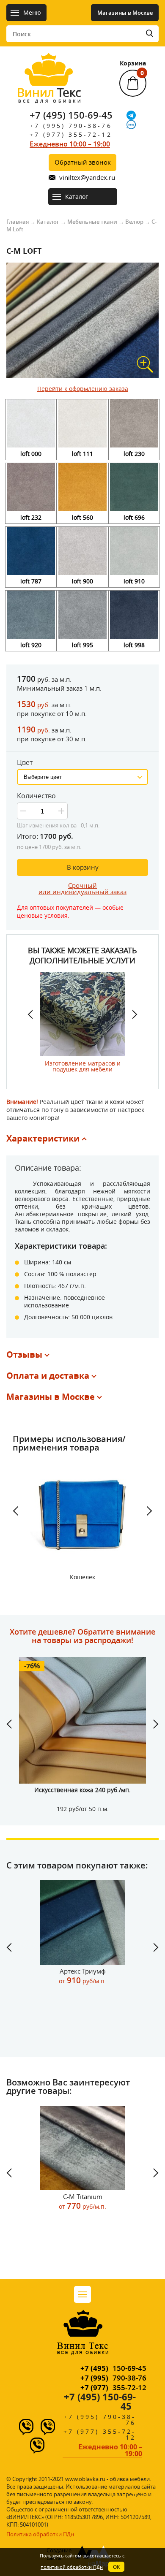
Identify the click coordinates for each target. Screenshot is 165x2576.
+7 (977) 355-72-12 (71, 134)
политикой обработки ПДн (72, 2567)
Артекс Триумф (82, 1976)
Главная (18, 222)
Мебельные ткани (92, 222)
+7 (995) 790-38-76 (71, 126)
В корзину (83, 867)
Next (131, 1014)
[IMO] (131, 125)
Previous (34, 1014)
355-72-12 (113, 2388)
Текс (49, 94)
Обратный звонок (83, 162)
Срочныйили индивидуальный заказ (82, 888)
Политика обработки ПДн (40, 2534)
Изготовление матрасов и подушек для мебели (83, 1066)
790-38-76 (113, 2378)
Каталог (48, 222)
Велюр (134, 222)
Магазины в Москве (125, 13)
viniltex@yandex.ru (87, 178)
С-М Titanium (82, 2202)
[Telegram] (131, 115)
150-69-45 (113, 2368)
